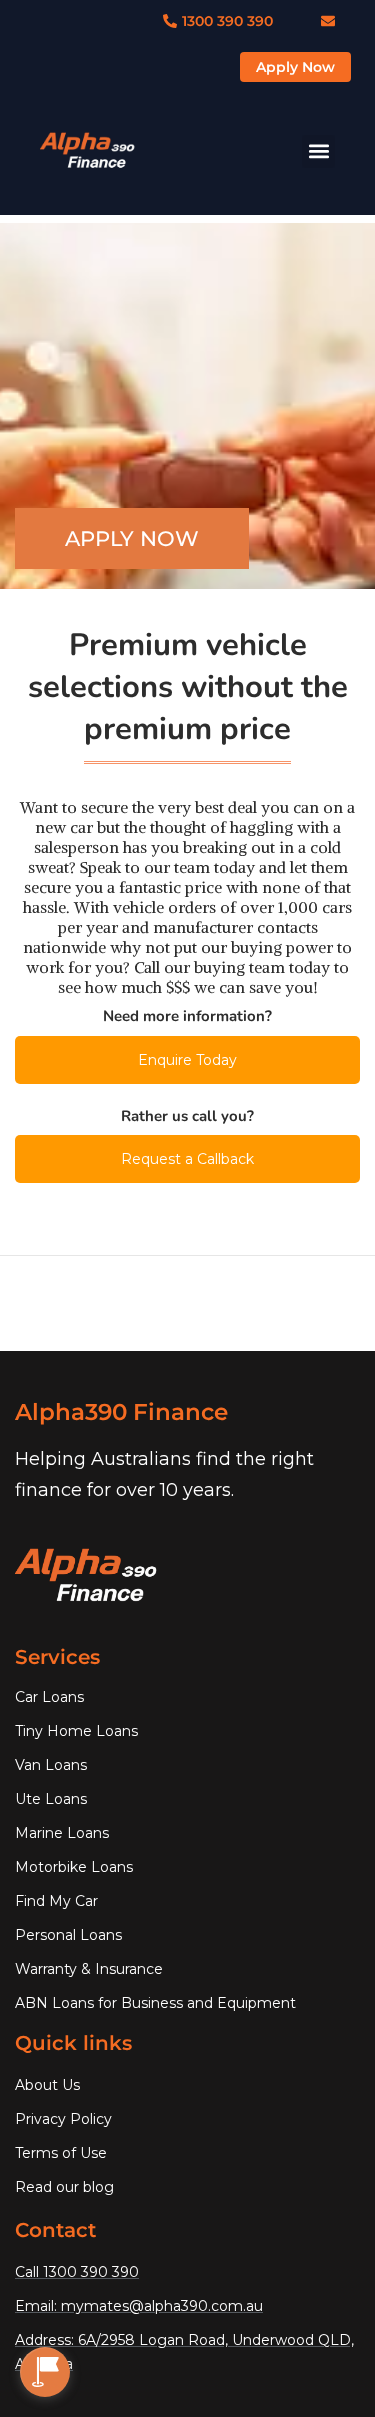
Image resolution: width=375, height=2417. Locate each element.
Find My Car (56, 1901)
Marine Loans (62, 1833)
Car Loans (49, 1697)
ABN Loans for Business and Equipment (155, 2003)
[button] (318, 151)
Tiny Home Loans (76, 1731)
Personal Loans (68, 1935)
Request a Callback (187, 1159)
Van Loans (51, 1765)
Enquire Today (187, 1060)
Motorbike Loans (74, 1867)
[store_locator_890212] (45, 2372)
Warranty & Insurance (89, 1969)
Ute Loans (51, 1799)
